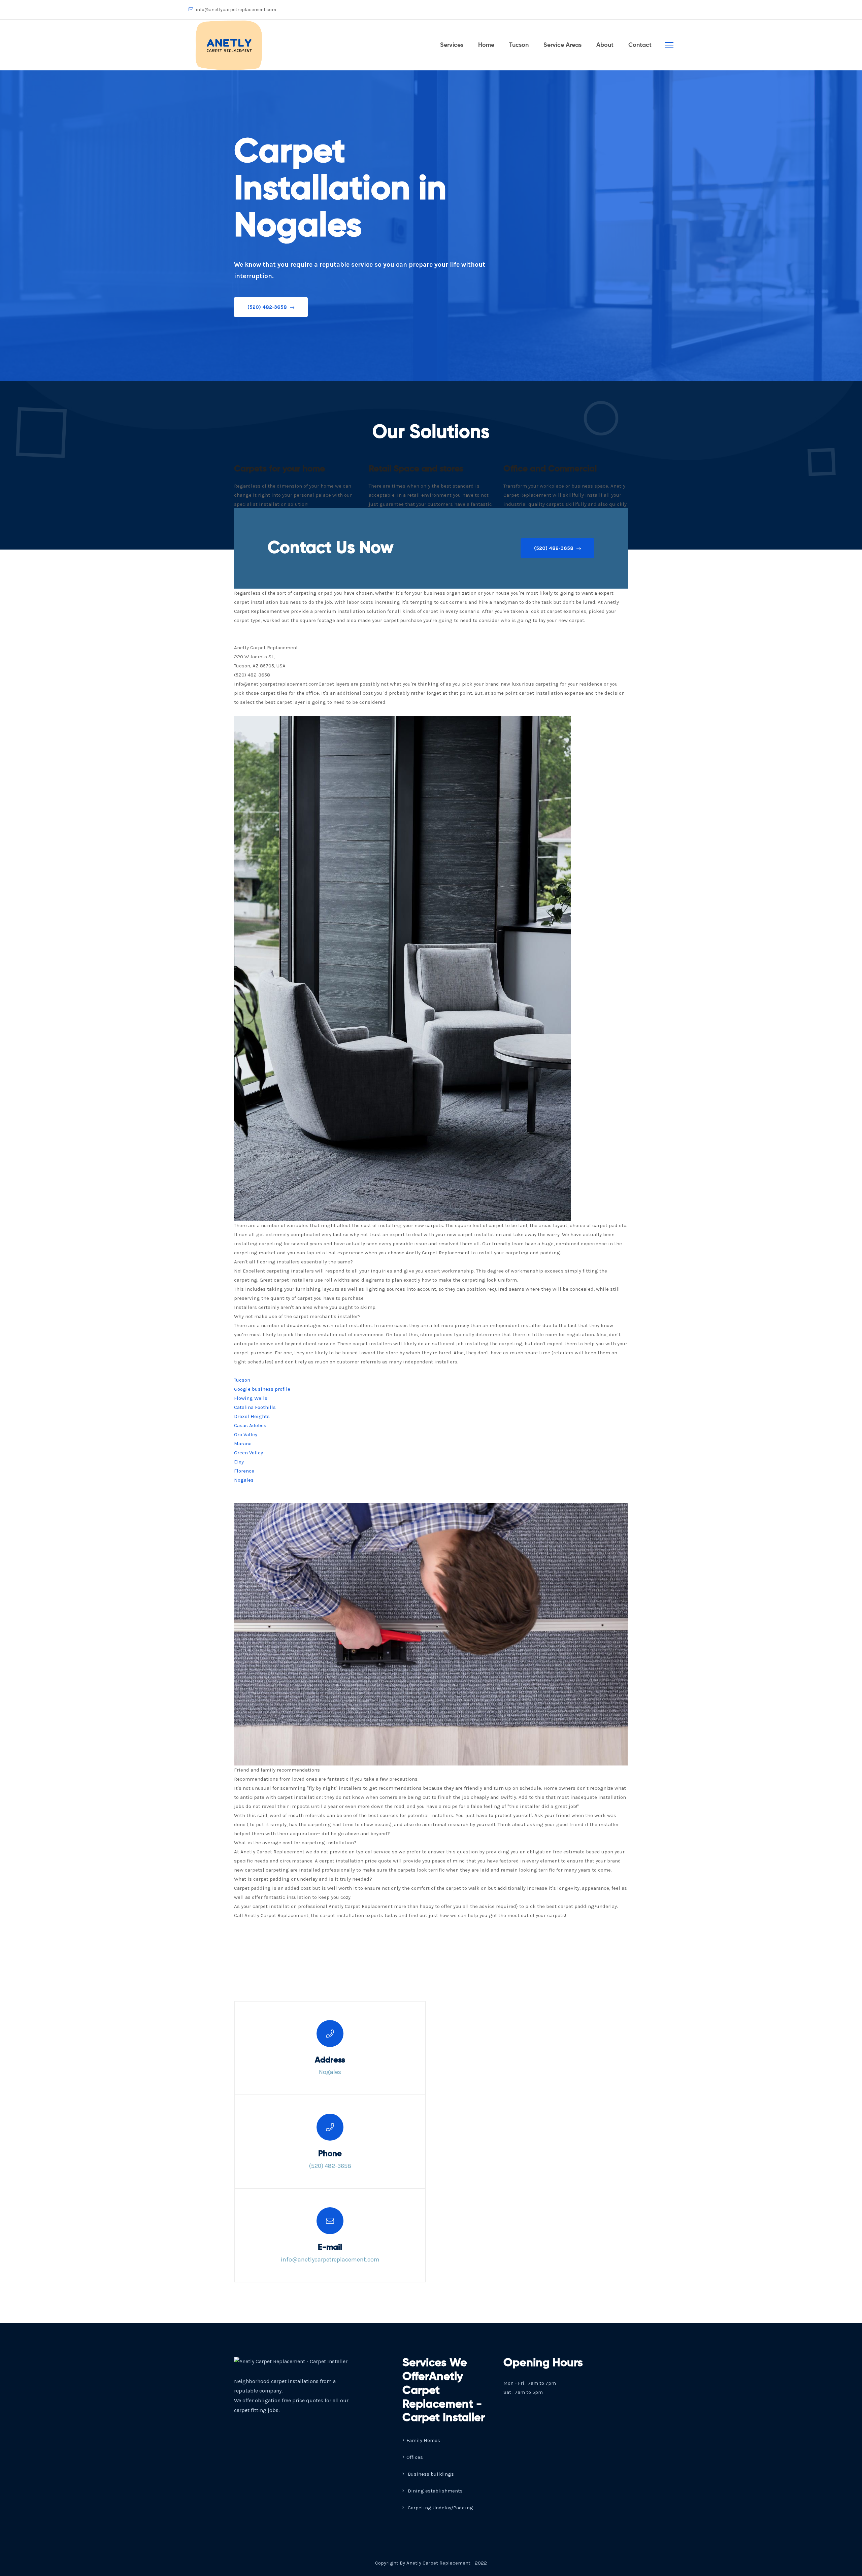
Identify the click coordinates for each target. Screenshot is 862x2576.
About (605, 45)
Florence (244, 1471)
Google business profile (262, 1389)
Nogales (244, 1480)
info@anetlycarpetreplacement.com (236, 10)
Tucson (519, 45)
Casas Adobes (250, 1425)
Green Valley (248, 1453)
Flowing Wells (251, 1398)
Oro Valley (246, 1434)
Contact (640, 45)
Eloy (239, 1462)
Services (452, 45)
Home (486, 45)
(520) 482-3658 (268, 307)
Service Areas (562, 45)
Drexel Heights (252, 1416)
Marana (243, 1444)
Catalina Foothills (255, 1407)
